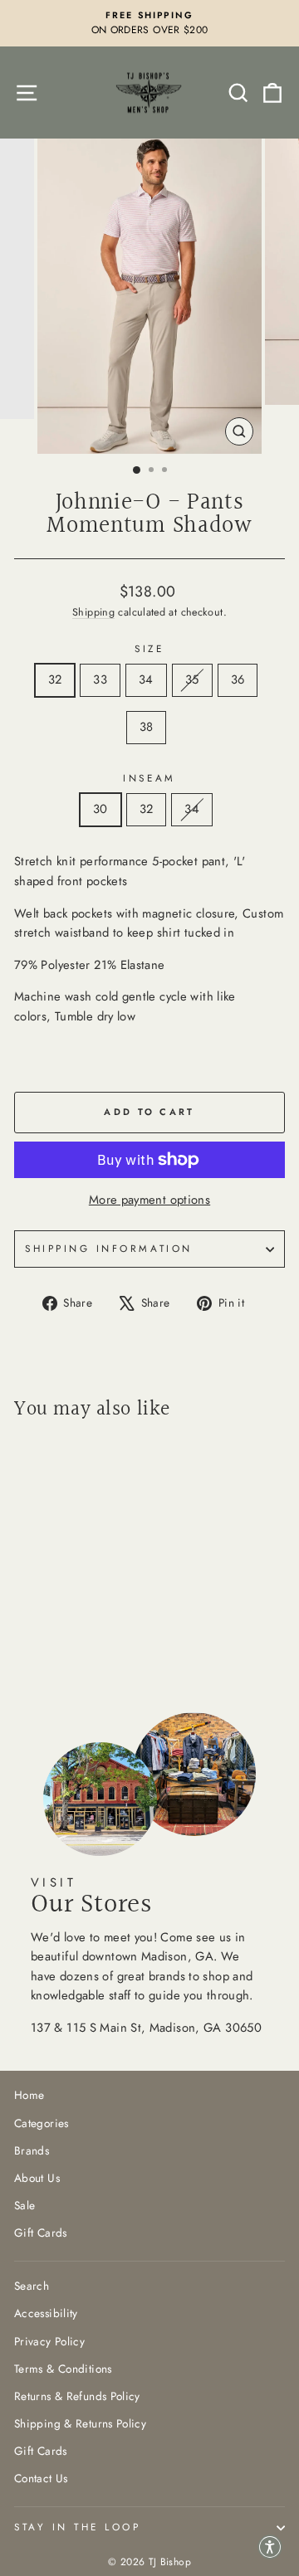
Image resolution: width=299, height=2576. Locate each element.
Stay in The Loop (78, 2527)
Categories (42, 2123)
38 (147, 727)
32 (55, 679)
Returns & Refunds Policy (77, 2396)
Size (149, 648)
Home (29, 2095)
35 (192, 679)
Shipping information (109, 1248)
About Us (37, 2178)
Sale (25, 2205)
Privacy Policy (49, 2341)
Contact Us (41, 2478)
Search (32, 2286)
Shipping (93, 612)
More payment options (149, 1200)
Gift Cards (41, 2233)
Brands (32, 2150)
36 (238, 679)
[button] (270, 2547)
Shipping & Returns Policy (80, 2423)
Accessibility (46, 2313)
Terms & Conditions (63, 2369)
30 (100, 809)
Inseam (149, 778)
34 (146, 679)
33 (100, 679)
